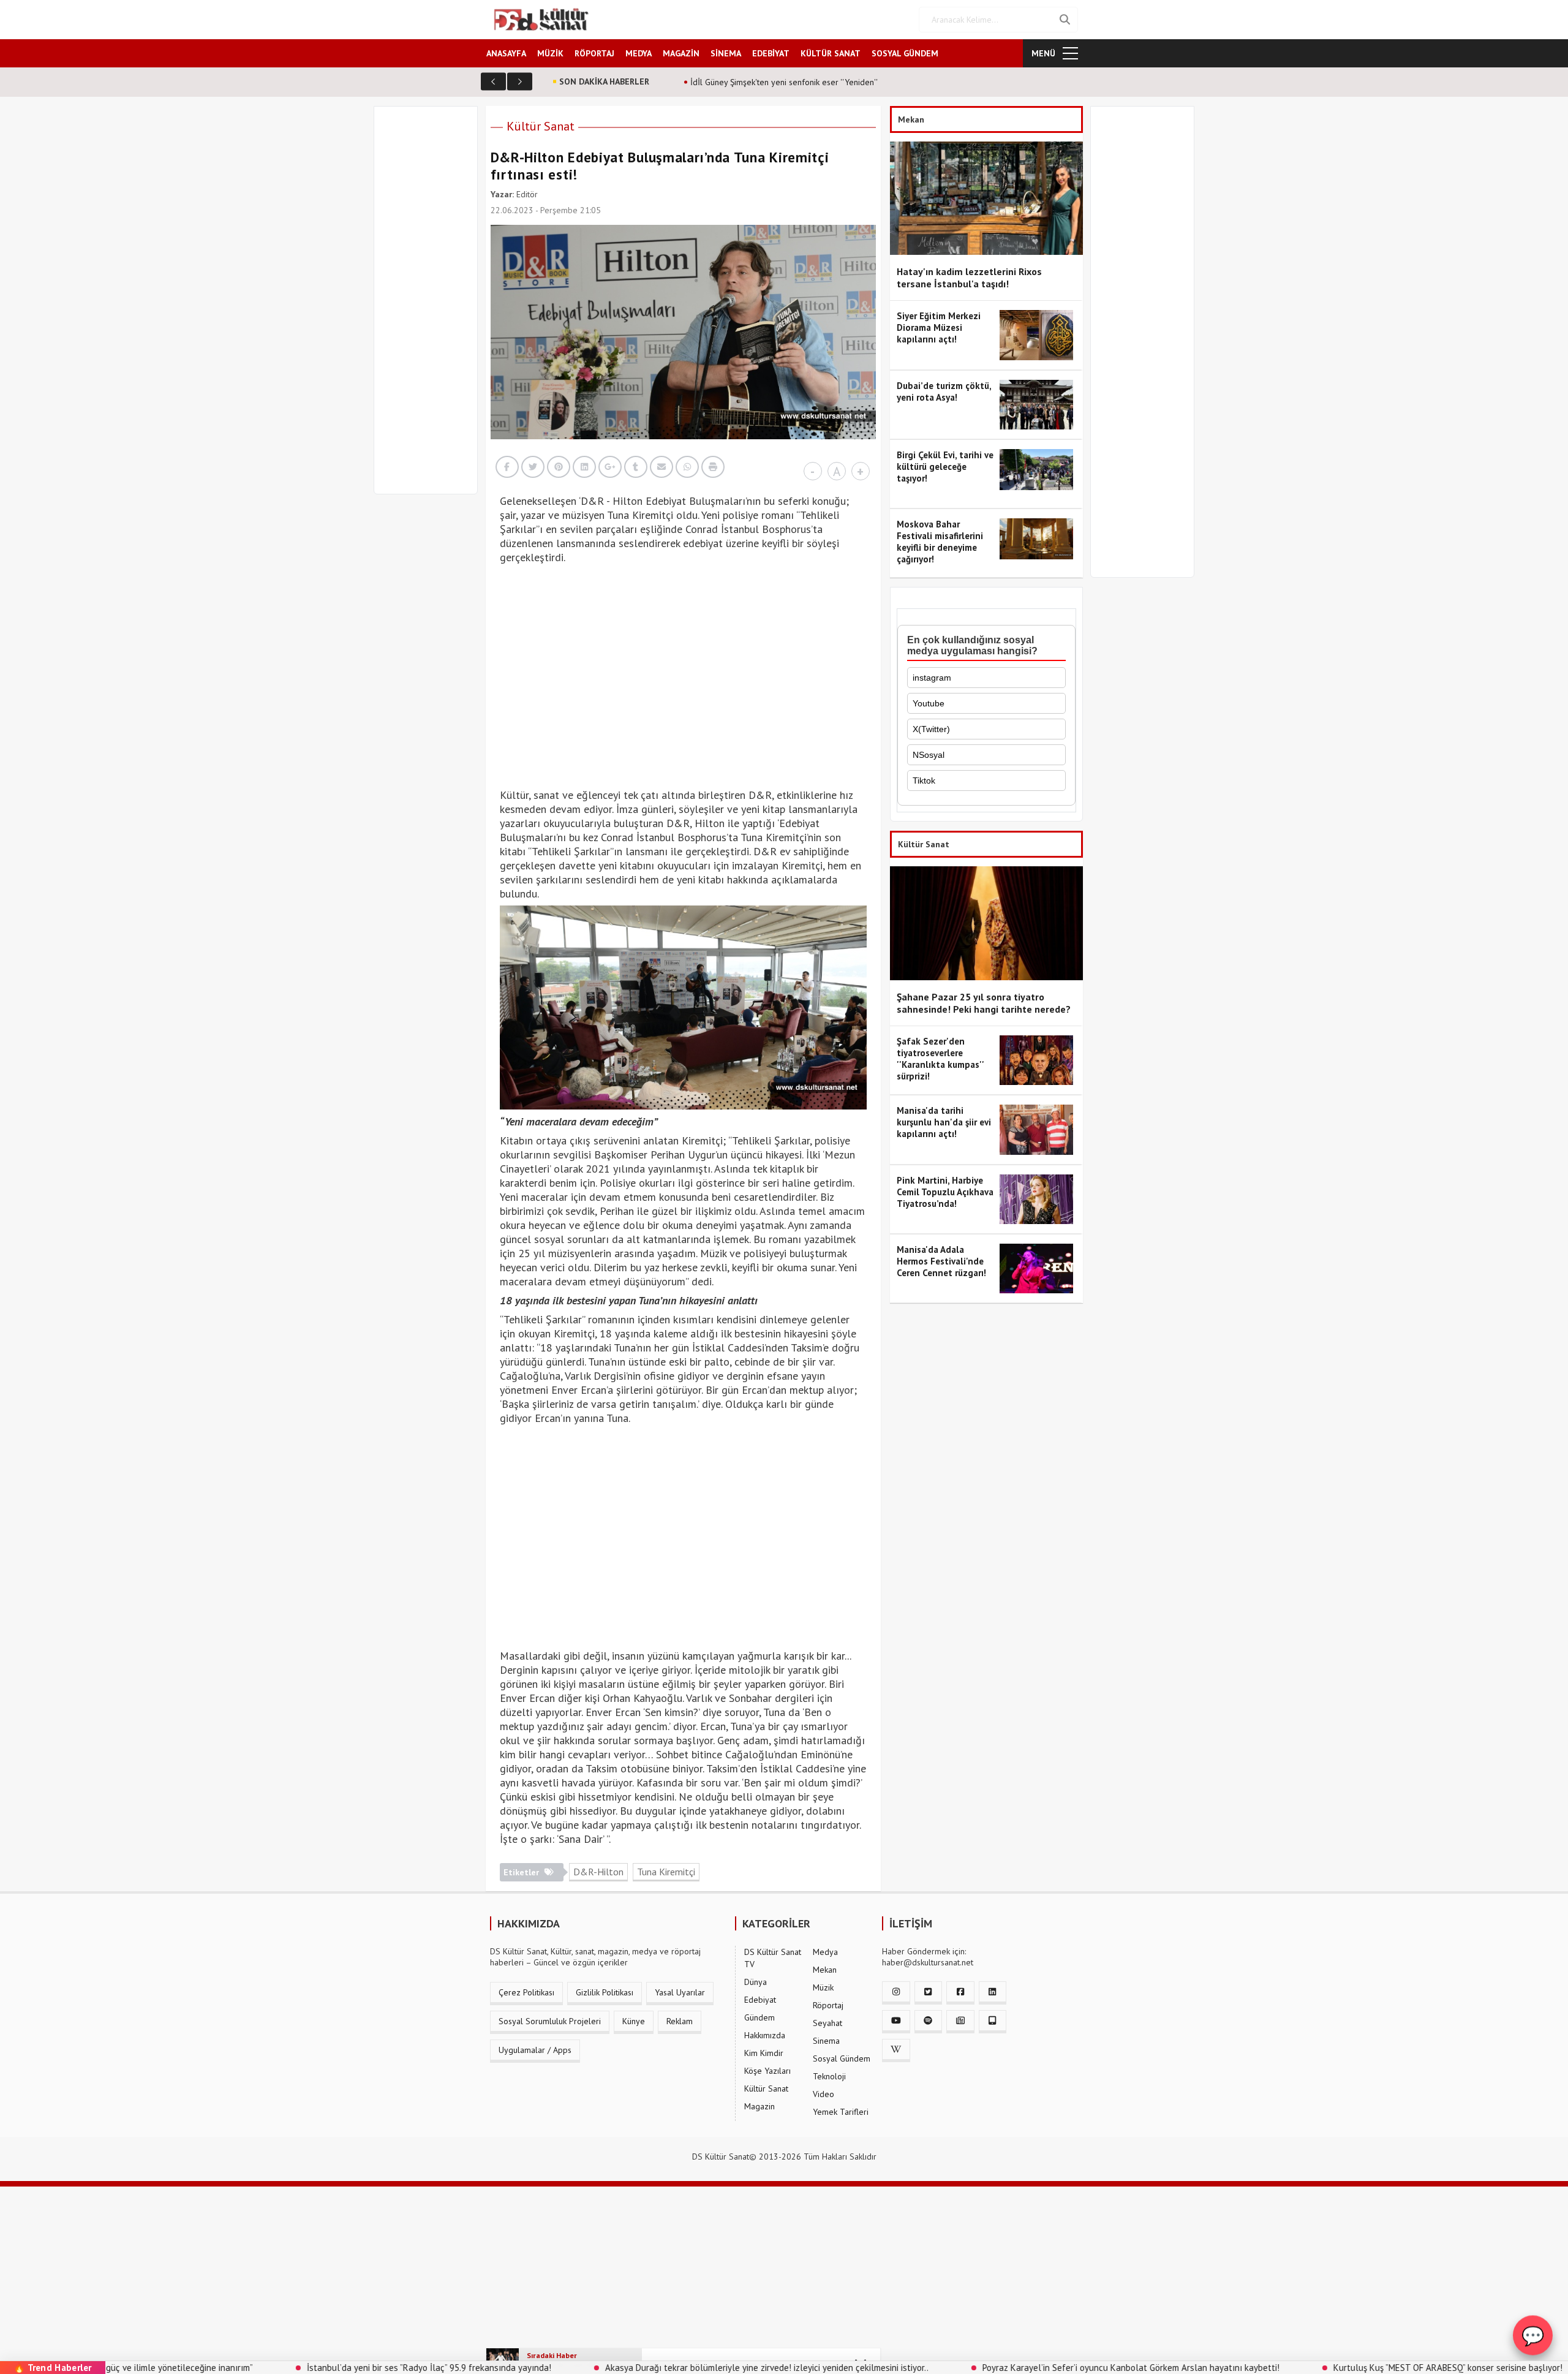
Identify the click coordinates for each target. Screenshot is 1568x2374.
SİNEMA (726, 53)
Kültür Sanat (541, 126)
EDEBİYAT (771, 53)
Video (824, 2094)
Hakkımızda (765, 2035)
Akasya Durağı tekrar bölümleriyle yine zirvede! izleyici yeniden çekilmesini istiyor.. (643, 2368)
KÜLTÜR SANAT (831, 53)
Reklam (680, 2021)
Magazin (759, 2106)
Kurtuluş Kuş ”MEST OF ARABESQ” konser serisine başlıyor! (1324, 2368)
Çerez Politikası (526, 1992)
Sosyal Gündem (842, 2058)
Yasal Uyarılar (680, 1992)
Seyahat (827, 2023)
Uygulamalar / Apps (535, 2050)
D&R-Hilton (598, 1872)
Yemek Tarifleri (841, 2112)
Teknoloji (829, 2076)
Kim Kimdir (764, 2053)
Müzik (823, 1987)
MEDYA (639, 53)
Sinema (826, 2041)
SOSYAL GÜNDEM (905, 53)
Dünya (756, 1982)
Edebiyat (760, 2000)
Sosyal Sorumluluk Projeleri (550, 2021)
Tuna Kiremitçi (666, 1872)
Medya (825, 1952)
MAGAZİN (681, 53)
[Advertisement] (431, 308)
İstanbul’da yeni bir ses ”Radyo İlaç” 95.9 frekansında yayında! (305, 2368)
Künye (634, 2021)
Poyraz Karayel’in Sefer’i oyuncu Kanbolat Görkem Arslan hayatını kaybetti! (1007, 2368)
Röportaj (828, 2005)
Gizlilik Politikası (605, 1992)
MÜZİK (550, 53)
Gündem (759, 2017)
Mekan (825, 1970)
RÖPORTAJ (594, 53)
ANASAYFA (506, 53)
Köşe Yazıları (767, 2071)
